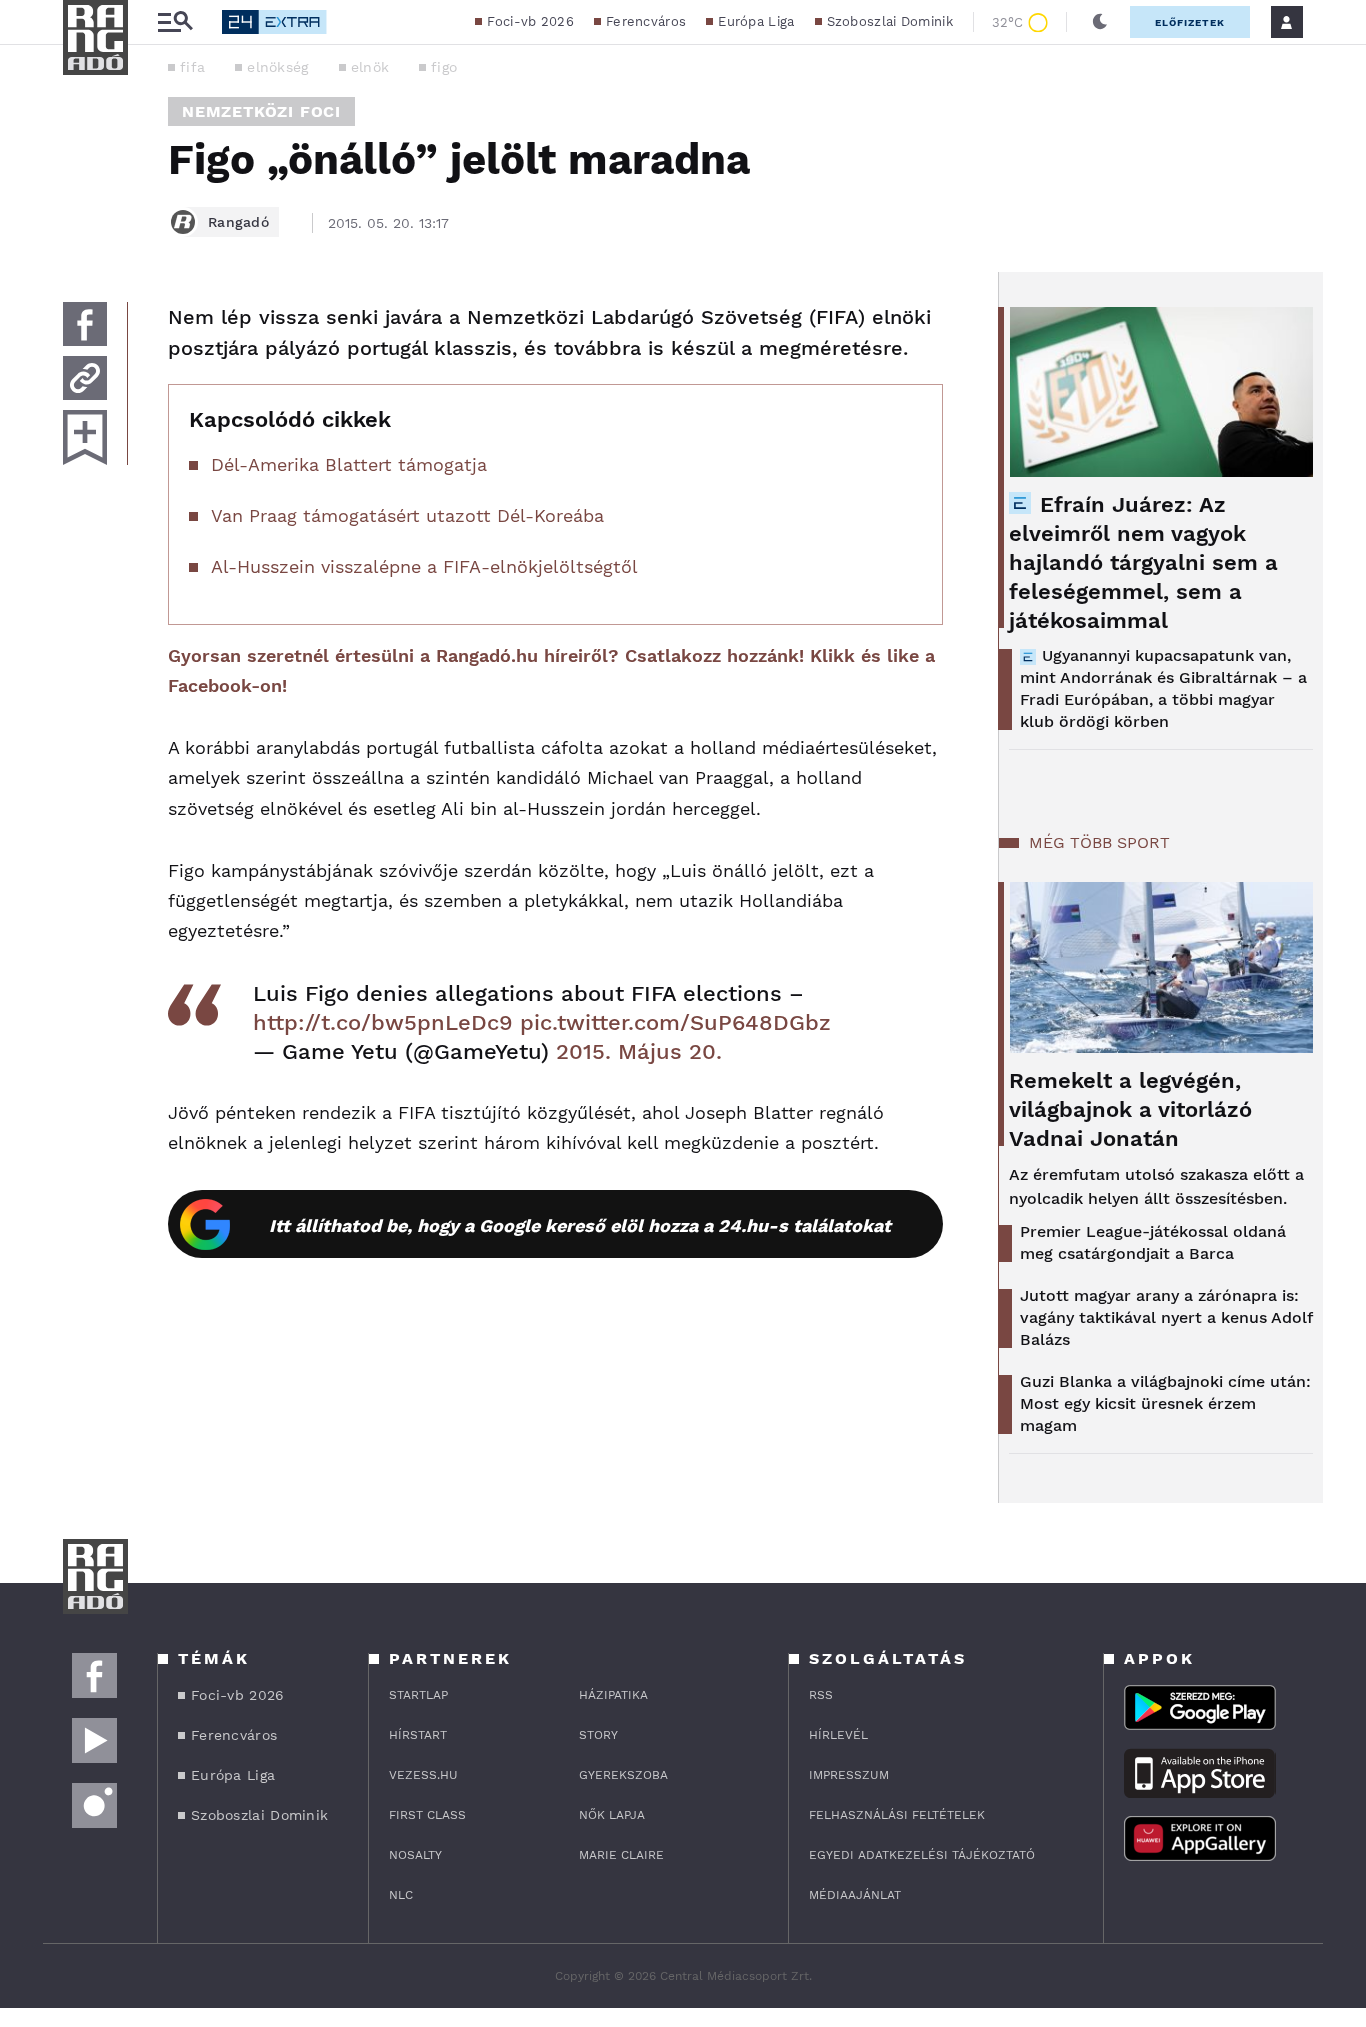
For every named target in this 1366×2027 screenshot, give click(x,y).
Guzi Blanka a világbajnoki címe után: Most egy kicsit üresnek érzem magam (1165, 1403)
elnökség (277, 67)
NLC (401, 1895)
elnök (370, 67)
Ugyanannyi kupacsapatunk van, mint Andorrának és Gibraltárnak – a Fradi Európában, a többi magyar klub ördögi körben (1163, 688)
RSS (821, 1695)
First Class (427, 1815)
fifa (192, 67)
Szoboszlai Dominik (890, 21)
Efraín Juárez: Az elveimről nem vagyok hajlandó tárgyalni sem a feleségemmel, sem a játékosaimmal (1143, 562)
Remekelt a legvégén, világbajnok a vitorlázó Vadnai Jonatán (1130, 1109)
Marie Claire (621, 1855)
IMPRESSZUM (849, 1775)
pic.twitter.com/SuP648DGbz (675, 1022)
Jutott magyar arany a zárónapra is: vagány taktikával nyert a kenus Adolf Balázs (1166, 1317)
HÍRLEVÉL (838, 1735)
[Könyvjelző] (85, 437)
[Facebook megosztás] (85, 324)
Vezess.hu (423, 1775)
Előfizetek (1190, 22)
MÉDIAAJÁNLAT (855, 1895)
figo (444, 67)
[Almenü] (175, 22)
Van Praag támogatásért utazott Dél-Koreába (407, 515)
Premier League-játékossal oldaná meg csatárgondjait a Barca (1153, 1242)
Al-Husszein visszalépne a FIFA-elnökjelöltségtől (424, 566)
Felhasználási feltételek (897, 1815)
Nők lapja (612, 1815)
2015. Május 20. (639, 1051)
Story (598, 1735)
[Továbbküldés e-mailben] (85, 378)
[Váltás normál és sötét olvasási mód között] (1100, 22)
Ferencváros (646, 21)
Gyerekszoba (623, 1775)
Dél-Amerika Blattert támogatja (349, 464)
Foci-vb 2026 (530, 21)
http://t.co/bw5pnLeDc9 (383, 1022)
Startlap (418, 1695)
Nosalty (415, 1855)
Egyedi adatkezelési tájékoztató (922, 1855)
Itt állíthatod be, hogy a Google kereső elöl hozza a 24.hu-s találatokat (580, 1225)
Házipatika (613, 1695)
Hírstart (418, 1735)
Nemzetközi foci (261, 111)
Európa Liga (756, 21)
